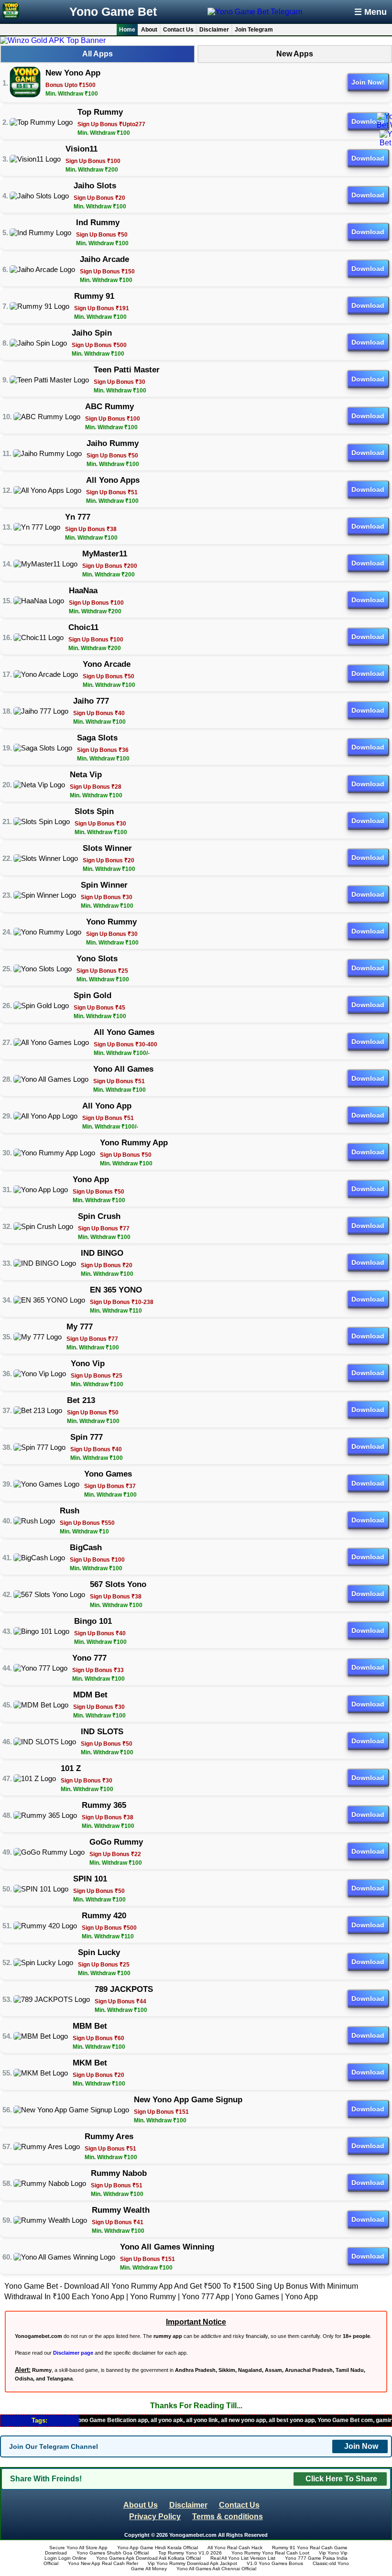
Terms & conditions (228, 2516)
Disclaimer (214, 30)
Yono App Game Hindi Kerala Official (158, 2548)
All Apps (98, 54)
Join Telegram (254, 30)
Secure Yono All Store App (78, 2548)
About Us (141, 2505)
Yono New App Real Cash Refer (103, 2563)
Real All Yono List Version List (243, 2558)
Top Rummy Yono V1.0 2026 (190, 2553)
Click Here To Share (341, 2479)
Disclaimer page (73, 2353)
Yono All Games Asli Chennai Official (216, 2569)
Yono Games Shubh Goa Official (113, 2553)
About (149, 30)
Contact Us (178, 30)
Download (368, 121)
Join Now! (368, 82)
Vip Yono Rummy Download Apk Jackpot (192, 2563)
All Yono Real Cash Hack (235, 2548)
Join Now (361, 2446)
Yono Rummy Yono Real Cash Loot (270, 2553)
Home (127, 30)
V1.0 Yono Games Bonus (275, 2563)
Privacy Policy (155, 2516)
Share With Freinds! (46, 2479)
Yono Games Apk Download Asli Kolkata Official (148, 2558)
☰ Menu (370, 12)
